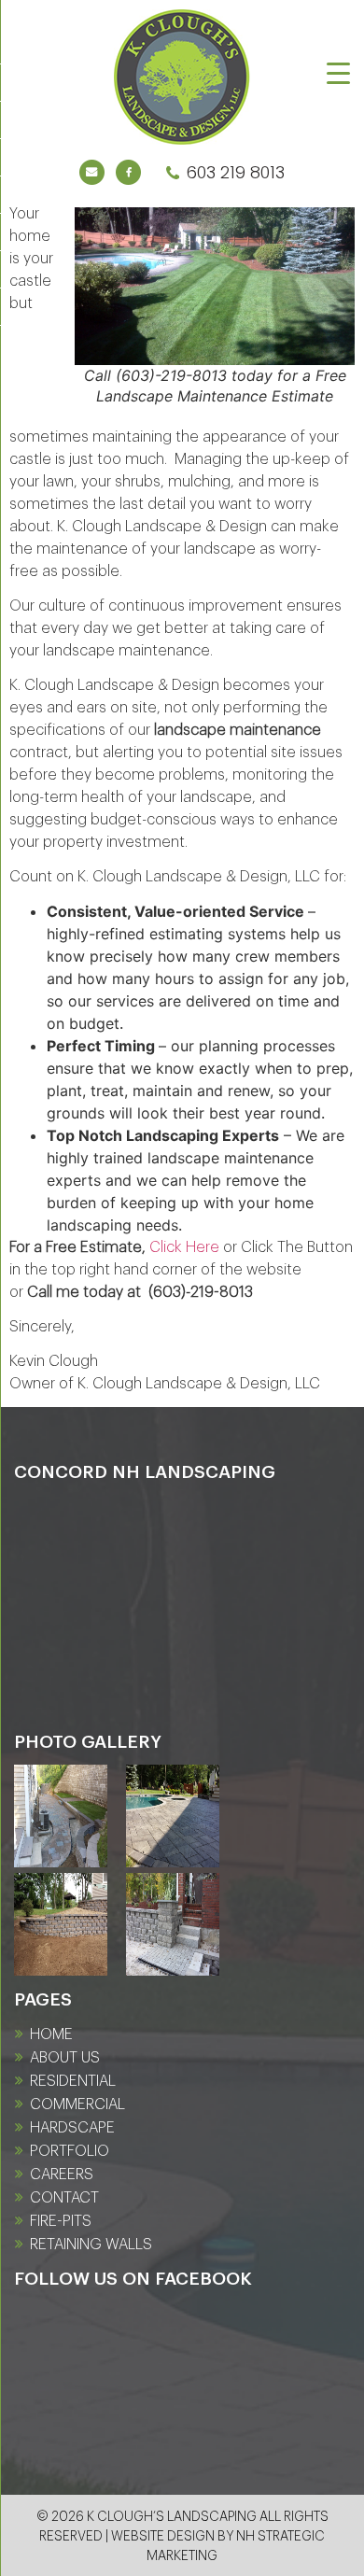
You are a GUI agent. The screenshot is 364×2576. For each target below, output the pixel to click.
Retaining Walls (91, 2245)
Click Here (184, 1247)
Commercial (77, 2104)
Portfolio (70, 2151)
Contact (64, 2198)
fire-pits (61, 2221)
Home (51, 2034)
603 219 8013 (235, 172)
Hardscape (72, 2128)
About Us (65, 2058)
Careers (62, 2175)
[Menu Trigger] (338, 72)
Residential (73, 2081)
